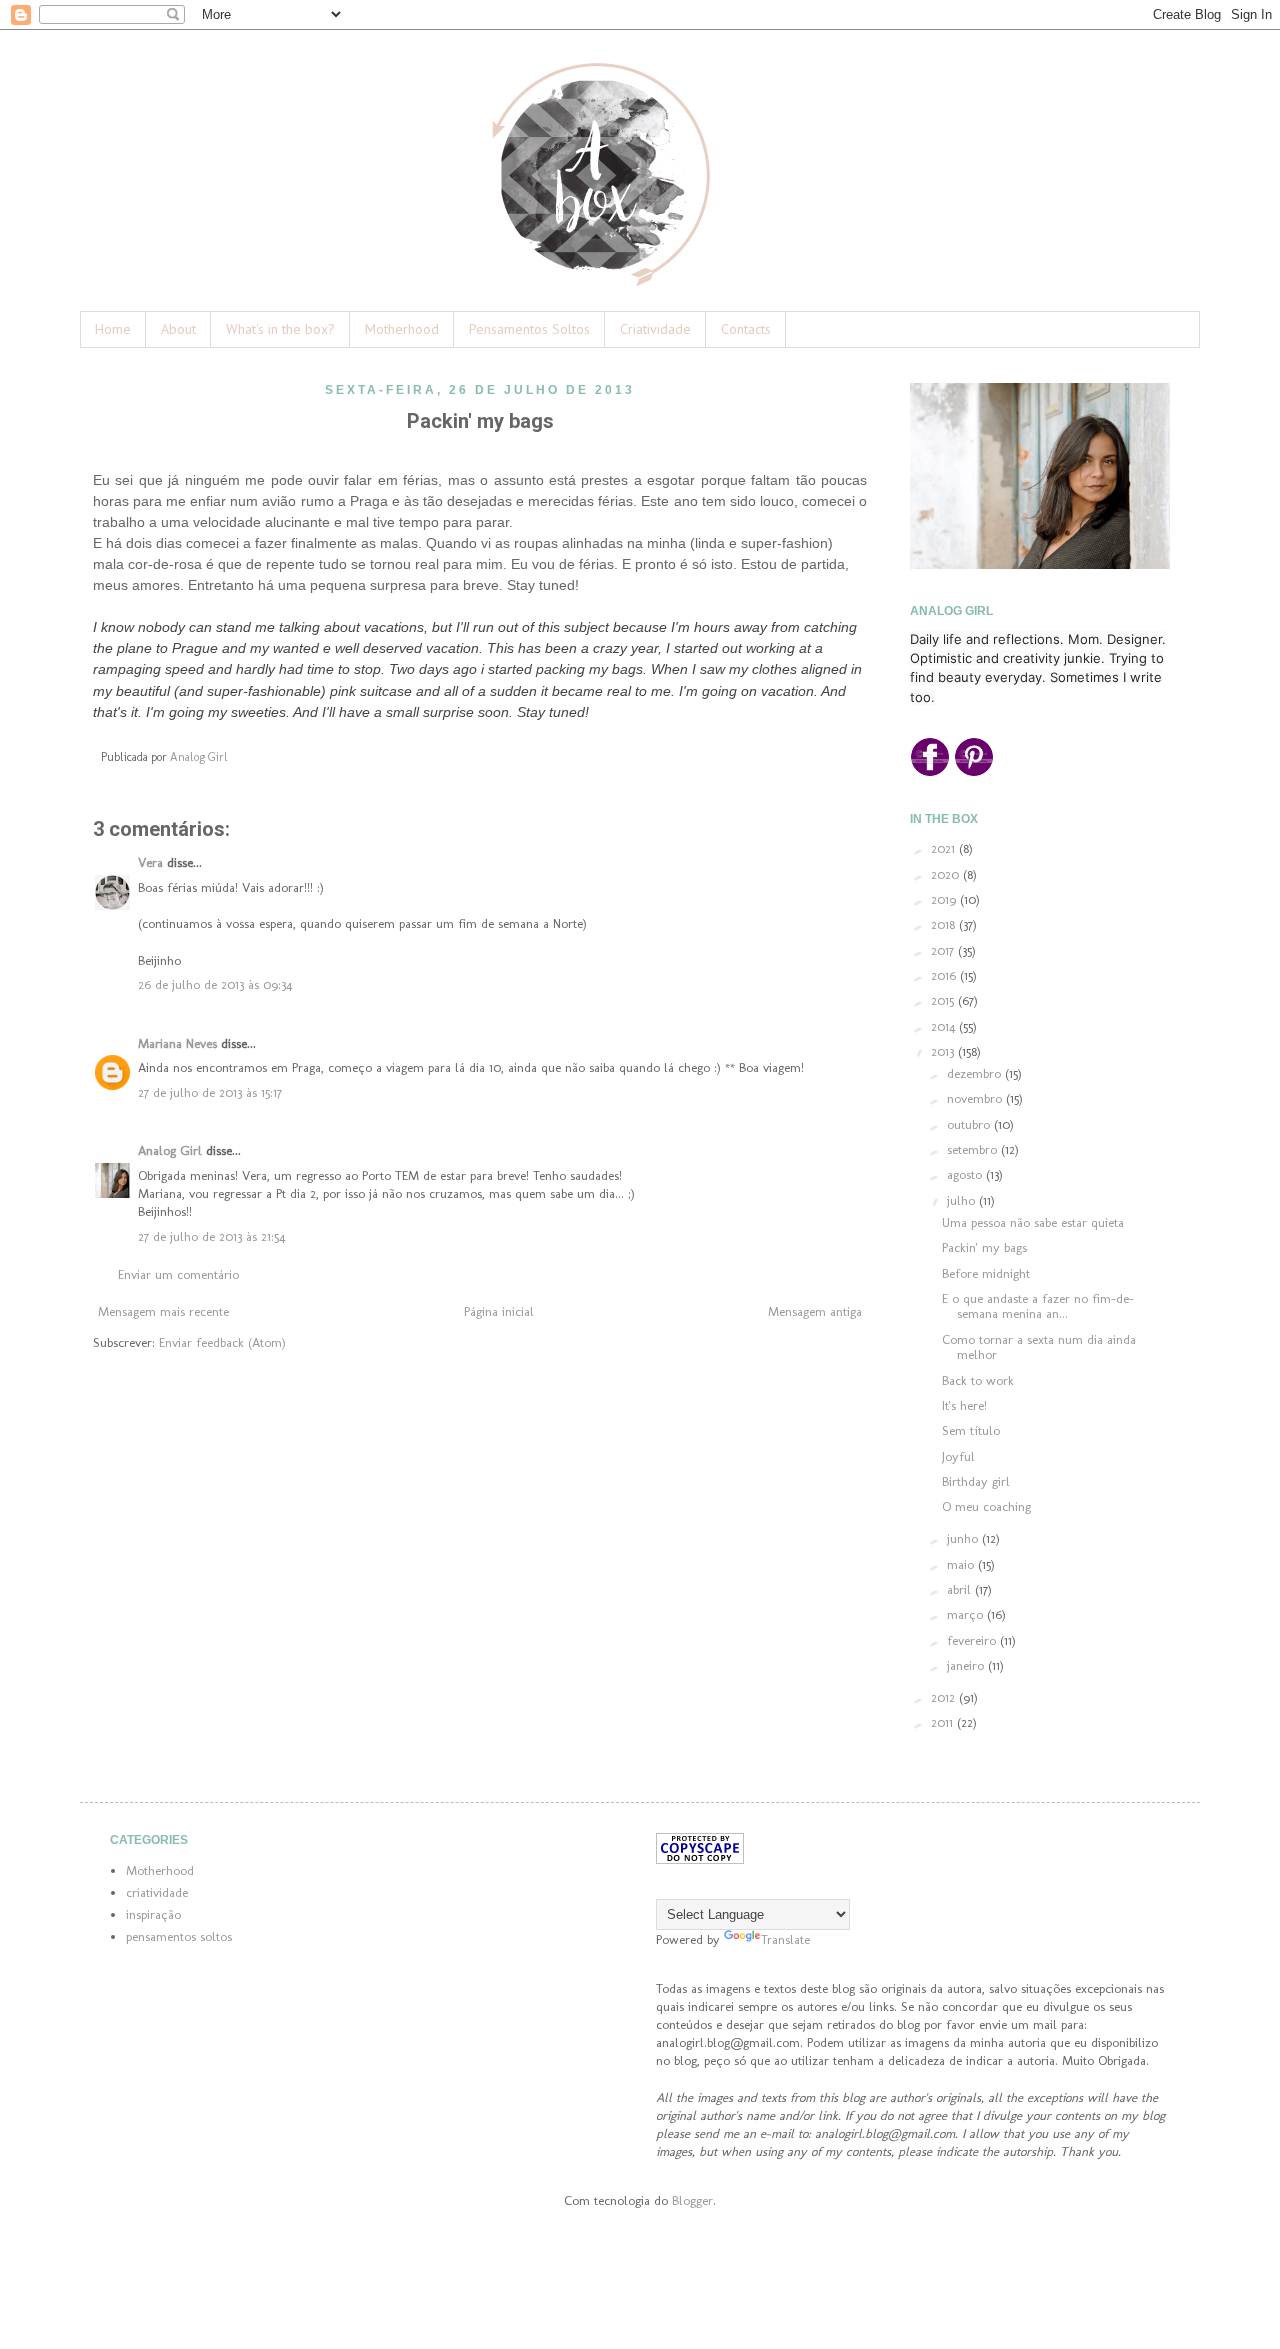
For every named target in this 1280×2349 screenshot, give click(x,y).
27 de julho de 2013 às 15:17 (210, 1092)
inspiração (153, 1914)
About (178, 329)
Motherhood (402, 329)
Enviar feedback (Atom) (222, 1342)
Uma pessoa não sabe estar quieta (1033, 1222)
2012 (945, 1697)
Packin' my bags (984, 1247)
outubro (970, 1124)
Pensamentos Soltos (529, 329)
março (967, 1614)
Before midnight (986, 1273)
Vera (150, 862)
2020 (947, 874)
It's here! (964, 1405)
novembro (976, 1098)
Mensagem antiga (815, 1311)
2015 (944, 1000)
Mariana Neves (177, 1043)
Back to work (978, 1380)
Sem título (971, 1430)
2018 (945, 924)
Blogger (692, 2200)
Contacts (746, 329)
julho (963, 1200)
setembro (974, 1149)
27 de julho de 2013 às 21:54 (211, 1236)
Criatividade (655, 329)
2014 (945, 1026)
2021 (945, 848)
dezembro (976, 1073)
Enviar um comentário (178, 1274)
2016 (945, 975)
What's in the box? (280, 329)
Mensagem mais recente (163, 1311)
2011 (944, 1722)
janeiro (967, 1665)
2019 (945, 899)
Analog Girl (170, 1150)
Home (113, 329)
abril (961, 1589)
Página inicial (499, 1311)
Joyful (958, 1456)
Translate (785, 1939)
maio (962, 1564)
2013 (944, 1051)
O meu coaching (986, 1506)
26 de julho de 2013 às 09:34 (215, 984)
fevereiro (973, 1640)
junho (964, 1538)
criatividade (157, 1892)
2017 (944, 950)
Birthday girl (976, 1481)
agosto (966, 1174)
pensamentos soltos (179, 1936)
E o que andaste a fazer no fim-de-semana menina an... (1038, 1306)
